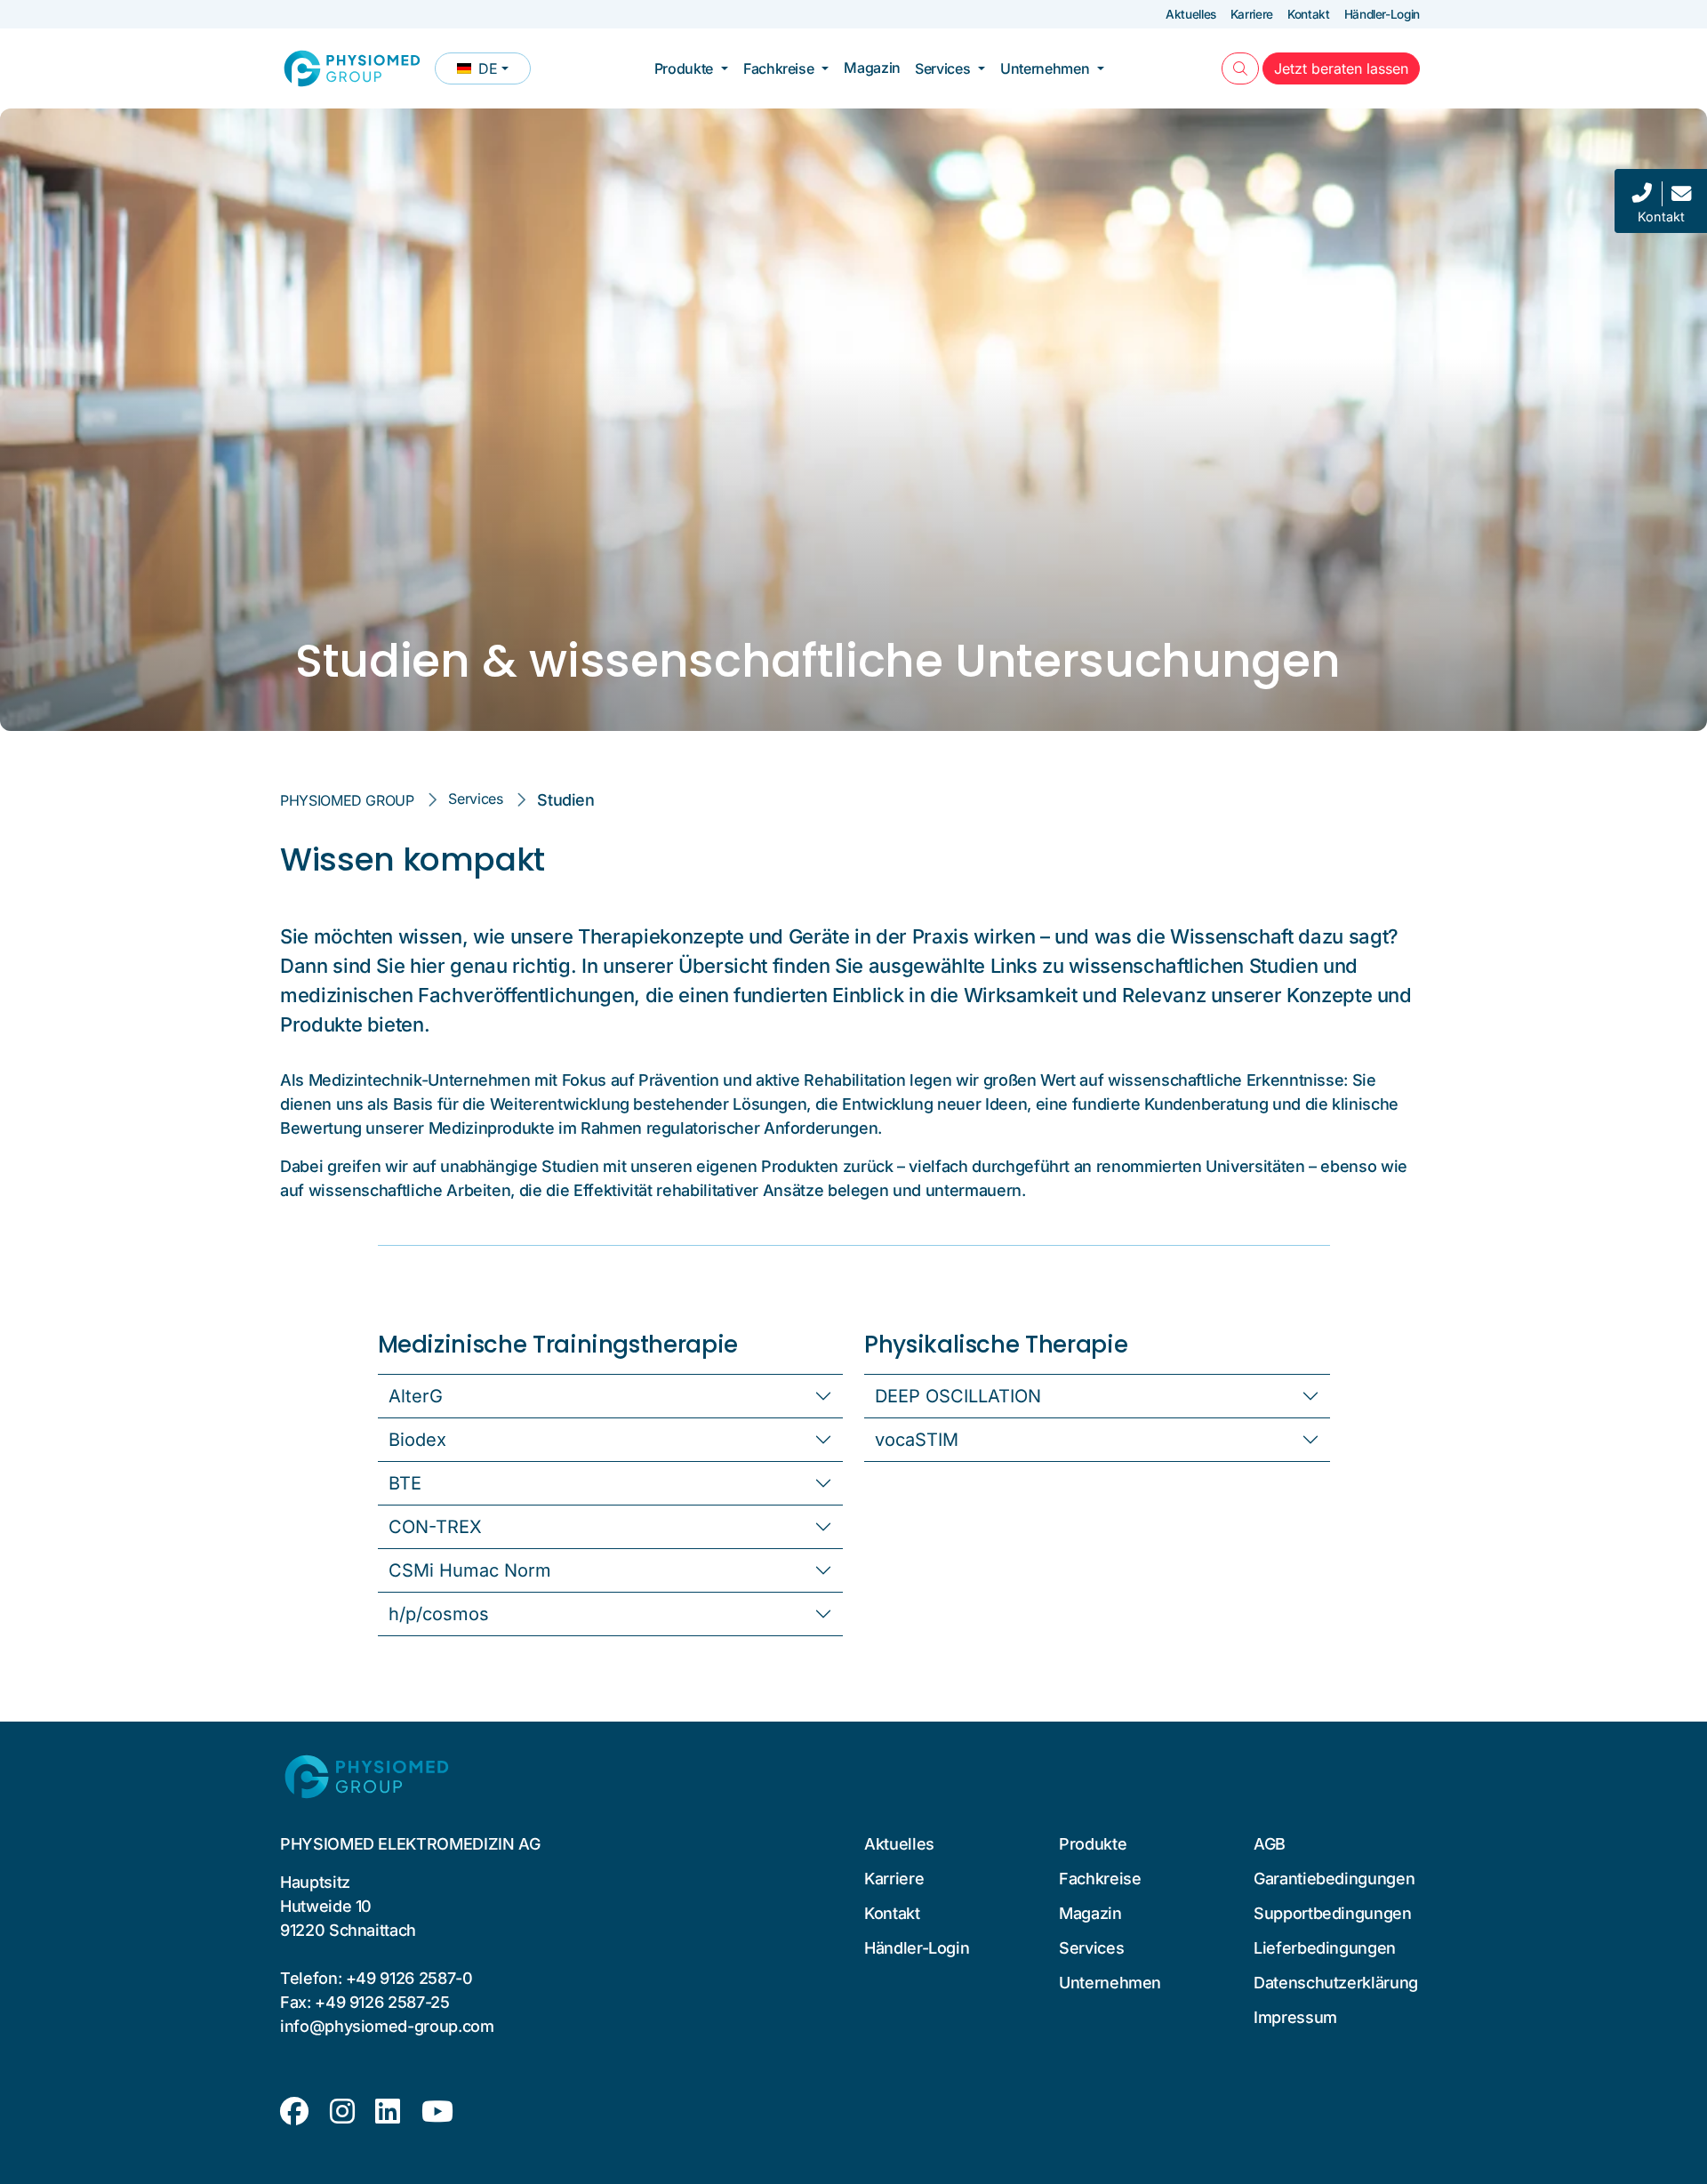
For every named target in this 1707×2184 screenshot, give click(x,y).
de (493, 72)
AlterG (416, 1396)
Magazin (872, 68)
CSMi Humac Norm (470, 1570)
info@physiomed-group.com (387, 2026)
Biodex (417, 1440)
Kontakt (1309, 14)
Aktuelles (1191, 14)
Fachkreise (778, 68)
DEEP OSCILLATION (958, 1396)
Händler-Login (1382, 14)
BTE (405, 1483)
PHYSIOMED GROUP (347, 800)
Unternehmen (1045, 68)
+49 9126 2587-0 (409, 1978)
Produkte (684, 68)
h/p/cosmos (439, 1614)
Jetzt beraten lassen (1347, 68)
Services (942, 68)
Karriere (1252, 14)
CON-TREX (435, 1527)
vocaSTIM (917, 1440)
